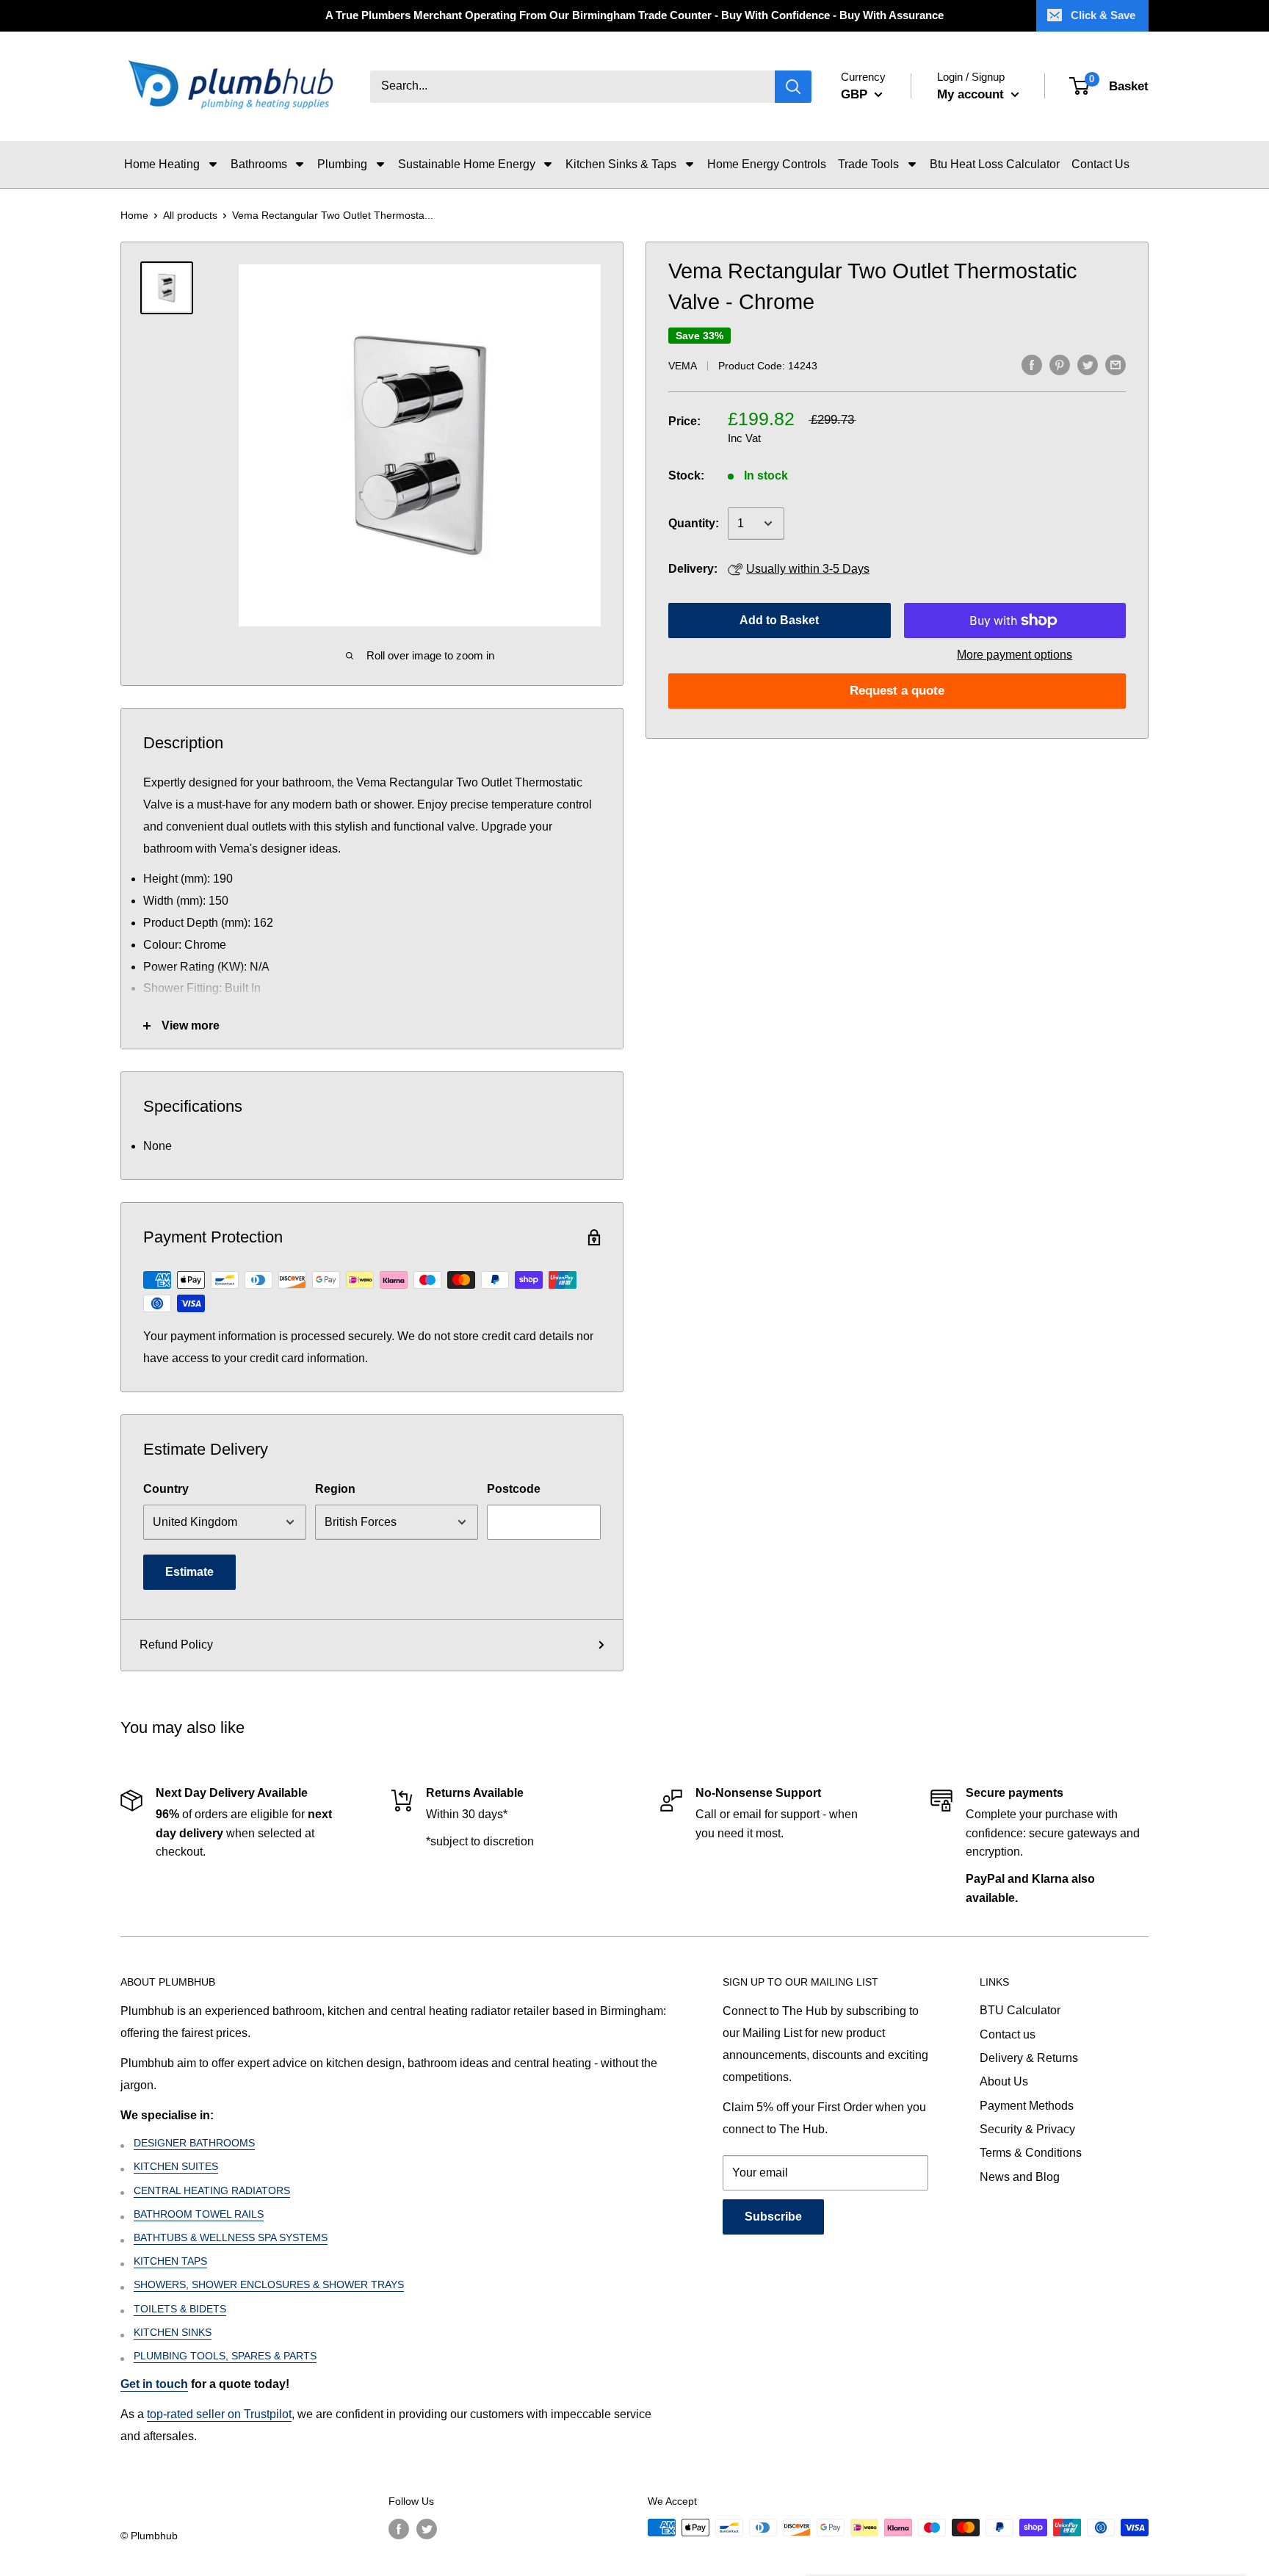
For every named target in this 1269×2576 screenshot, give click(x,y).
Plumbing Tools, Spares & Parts (225, 2356)
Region (335, 1489)
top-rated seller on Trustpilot (219, 2414)
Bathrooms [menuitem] (259, 164)
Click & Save (1103, 15)
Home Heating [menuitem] (162, 164)
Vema (683, 366)
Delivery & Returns (1029, 2058)
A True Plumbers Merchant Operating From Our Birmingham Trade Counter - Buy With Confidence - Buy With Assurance (634, 15)
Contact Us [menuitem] (1100, 164)
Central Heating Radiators (212, 2190)
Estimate (189, 1572)
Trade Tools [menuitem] (868, 164)
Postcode (514, 1489)
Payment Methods (1027, 2106)
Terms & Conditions (1031, 2153)
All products (190, 215)
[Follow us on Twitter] (427, 2529)
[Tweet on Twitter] (1088, 364)
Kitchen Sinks (173, 2332)
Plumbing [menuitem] (342, 164)
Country (166, 1489)
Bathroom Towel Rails (199, 2214)
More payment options (1015, 655)
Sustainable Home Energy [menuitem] (467, 164)
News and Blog (1020, 2177)
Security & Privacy (1027, 2129)
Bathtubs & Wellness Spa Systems (231, 2237)
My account (972, 94)
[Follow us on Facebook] (399, 2529)
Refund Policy (176, 1645)
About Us (1004, 2081)
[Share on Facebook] (1032, 364)
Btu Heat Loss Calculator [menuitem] (995, 164)
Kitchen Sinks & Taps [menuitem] (621, 164)
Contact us (1008, 2034)
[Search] (793, 87)
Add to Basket (779, 620)
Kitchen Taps (170, 2261)
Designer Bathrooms (194, 2143)
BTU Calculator (1020, 2010)
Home (134, 215)
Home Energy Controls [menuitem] (767, 164)
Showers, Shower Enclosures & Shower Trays (269, 2284)
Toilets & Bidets (180, 2309)
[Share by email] (1116, 364)
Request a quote (897, 691)
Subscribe (773, 2217)
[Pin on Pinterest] (1060, 364)
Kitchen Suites (176, 2166)
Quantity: (694, 523)
